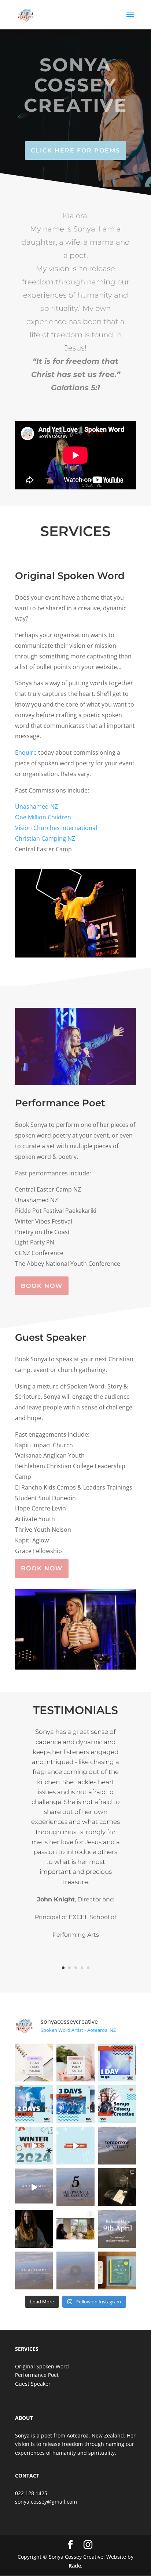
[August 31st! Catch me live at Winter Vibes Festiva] (75, 2146)
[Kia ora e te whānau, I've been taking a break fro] (75, 2063)
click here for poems (75, 150)
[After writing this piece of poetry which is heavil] (75, 2187)
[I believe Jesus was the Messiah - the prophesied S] (34, 2229)
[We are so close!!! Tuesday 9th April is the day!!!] (117, 2146)
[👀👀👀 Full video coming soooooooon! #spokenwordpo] (34, 2187)
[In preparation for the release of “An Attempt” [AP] (75, 2229)
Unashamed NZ (36, 806)
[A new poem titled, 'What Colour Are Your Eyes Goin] (34, 2063)
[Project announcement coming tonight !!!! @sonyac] (75, 2270)
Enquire (26, 752)
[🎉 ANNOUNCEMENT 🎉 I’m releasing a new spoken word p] (34, 2270)
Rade (75, 2566)
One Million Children (43, 817)
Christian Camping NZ (45, 838)
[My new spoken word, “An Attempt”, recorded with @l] (117, 2187)
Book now (42, 1568)
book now (42, 1286)
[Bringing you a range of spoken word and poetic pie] (34, 2104)
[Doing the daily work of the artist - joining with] (117, 2270)
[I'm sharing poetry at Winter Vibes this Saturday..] (75, 2104)
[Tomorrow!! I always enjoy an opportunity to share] (117, 2063)
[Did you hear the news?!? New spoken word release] (117, 2229)
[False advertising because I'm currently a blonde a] (117, 2104)
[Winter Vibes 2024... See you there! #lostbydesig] (34, 2146)
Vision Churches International (57, 828)
